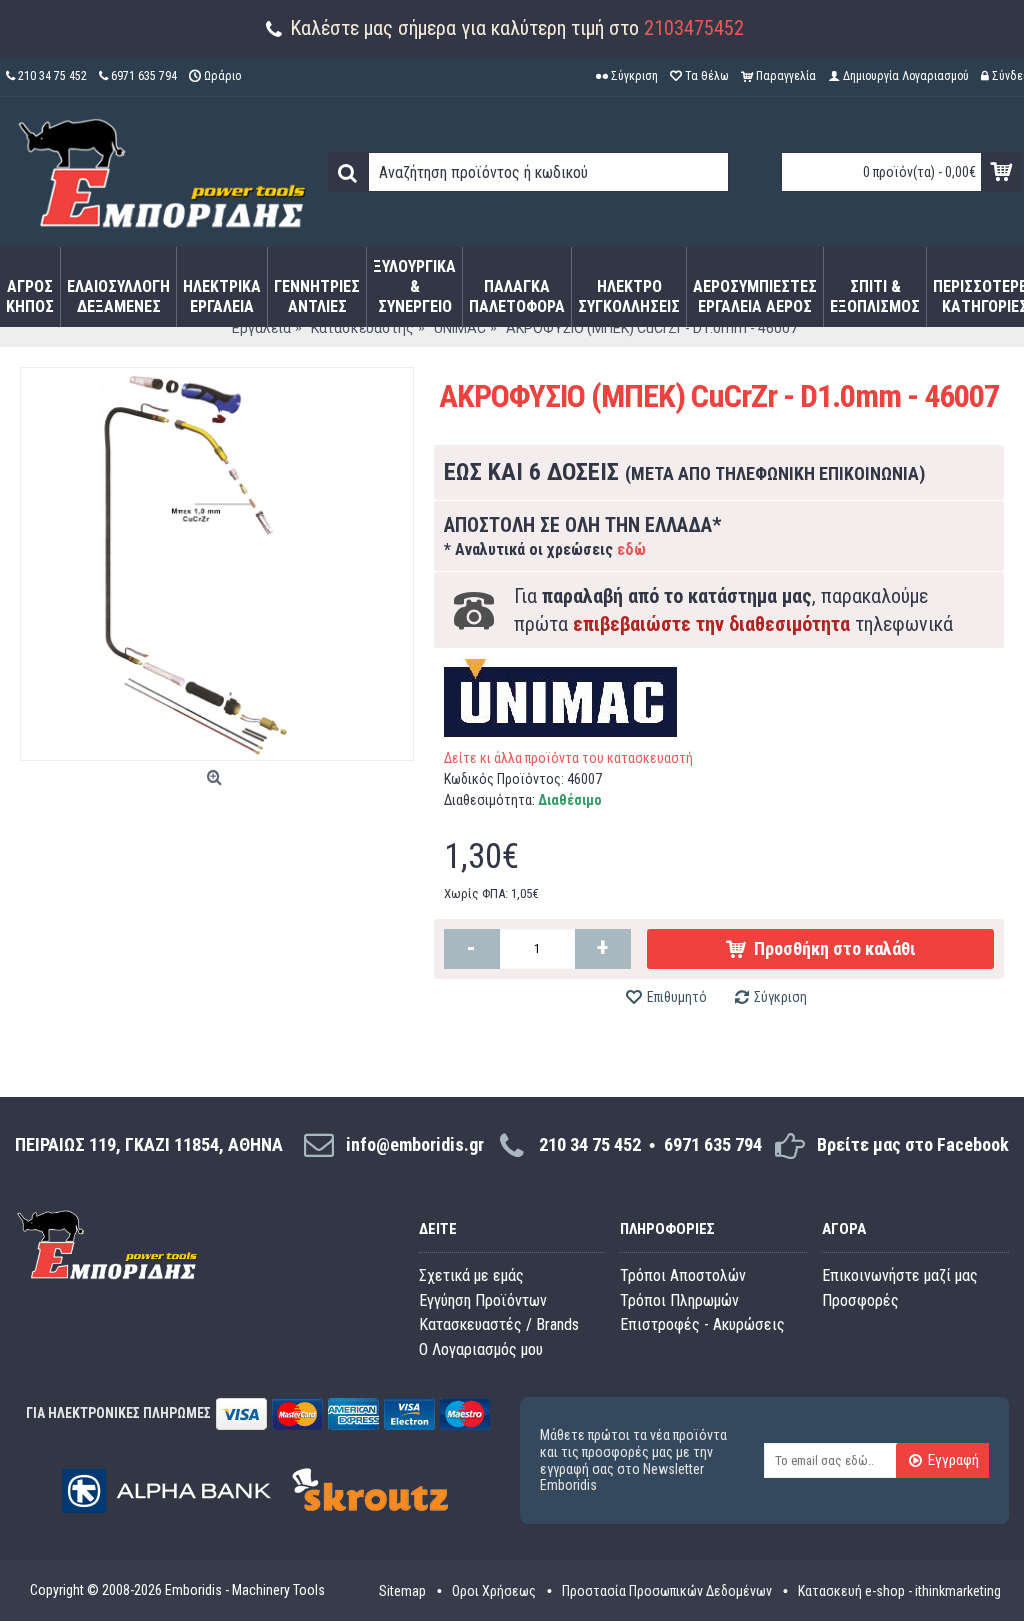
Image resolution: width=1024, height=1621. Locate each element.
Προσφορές (860, 1300)
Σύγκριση (780, 997)
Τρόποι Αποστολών (683, 1275)
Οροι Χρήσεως (494, 1591)
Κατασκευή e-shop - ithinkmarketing (899, 1591)
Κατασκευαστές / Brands (499, 1324)
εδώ (631, 549)
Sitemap (402, 1591)
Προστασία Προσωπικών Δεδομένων (667, 1591)
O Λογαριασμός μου (481, 1349)
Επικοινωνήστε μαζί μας (900, 1275)
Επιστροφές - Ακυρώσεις (702, 1324)
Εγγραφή (953, 1461)
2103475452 (694, 28)
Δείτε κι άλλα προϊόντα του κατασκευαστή (568, 758)
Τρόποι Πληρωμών (679, 1300)
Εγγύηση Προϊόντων (483, 1300)
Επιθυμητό (677, 997)
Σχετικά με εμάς (471, 1275)
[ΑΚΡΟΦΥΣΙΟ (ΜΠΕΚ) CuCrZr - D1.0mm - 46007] (217, 564)
